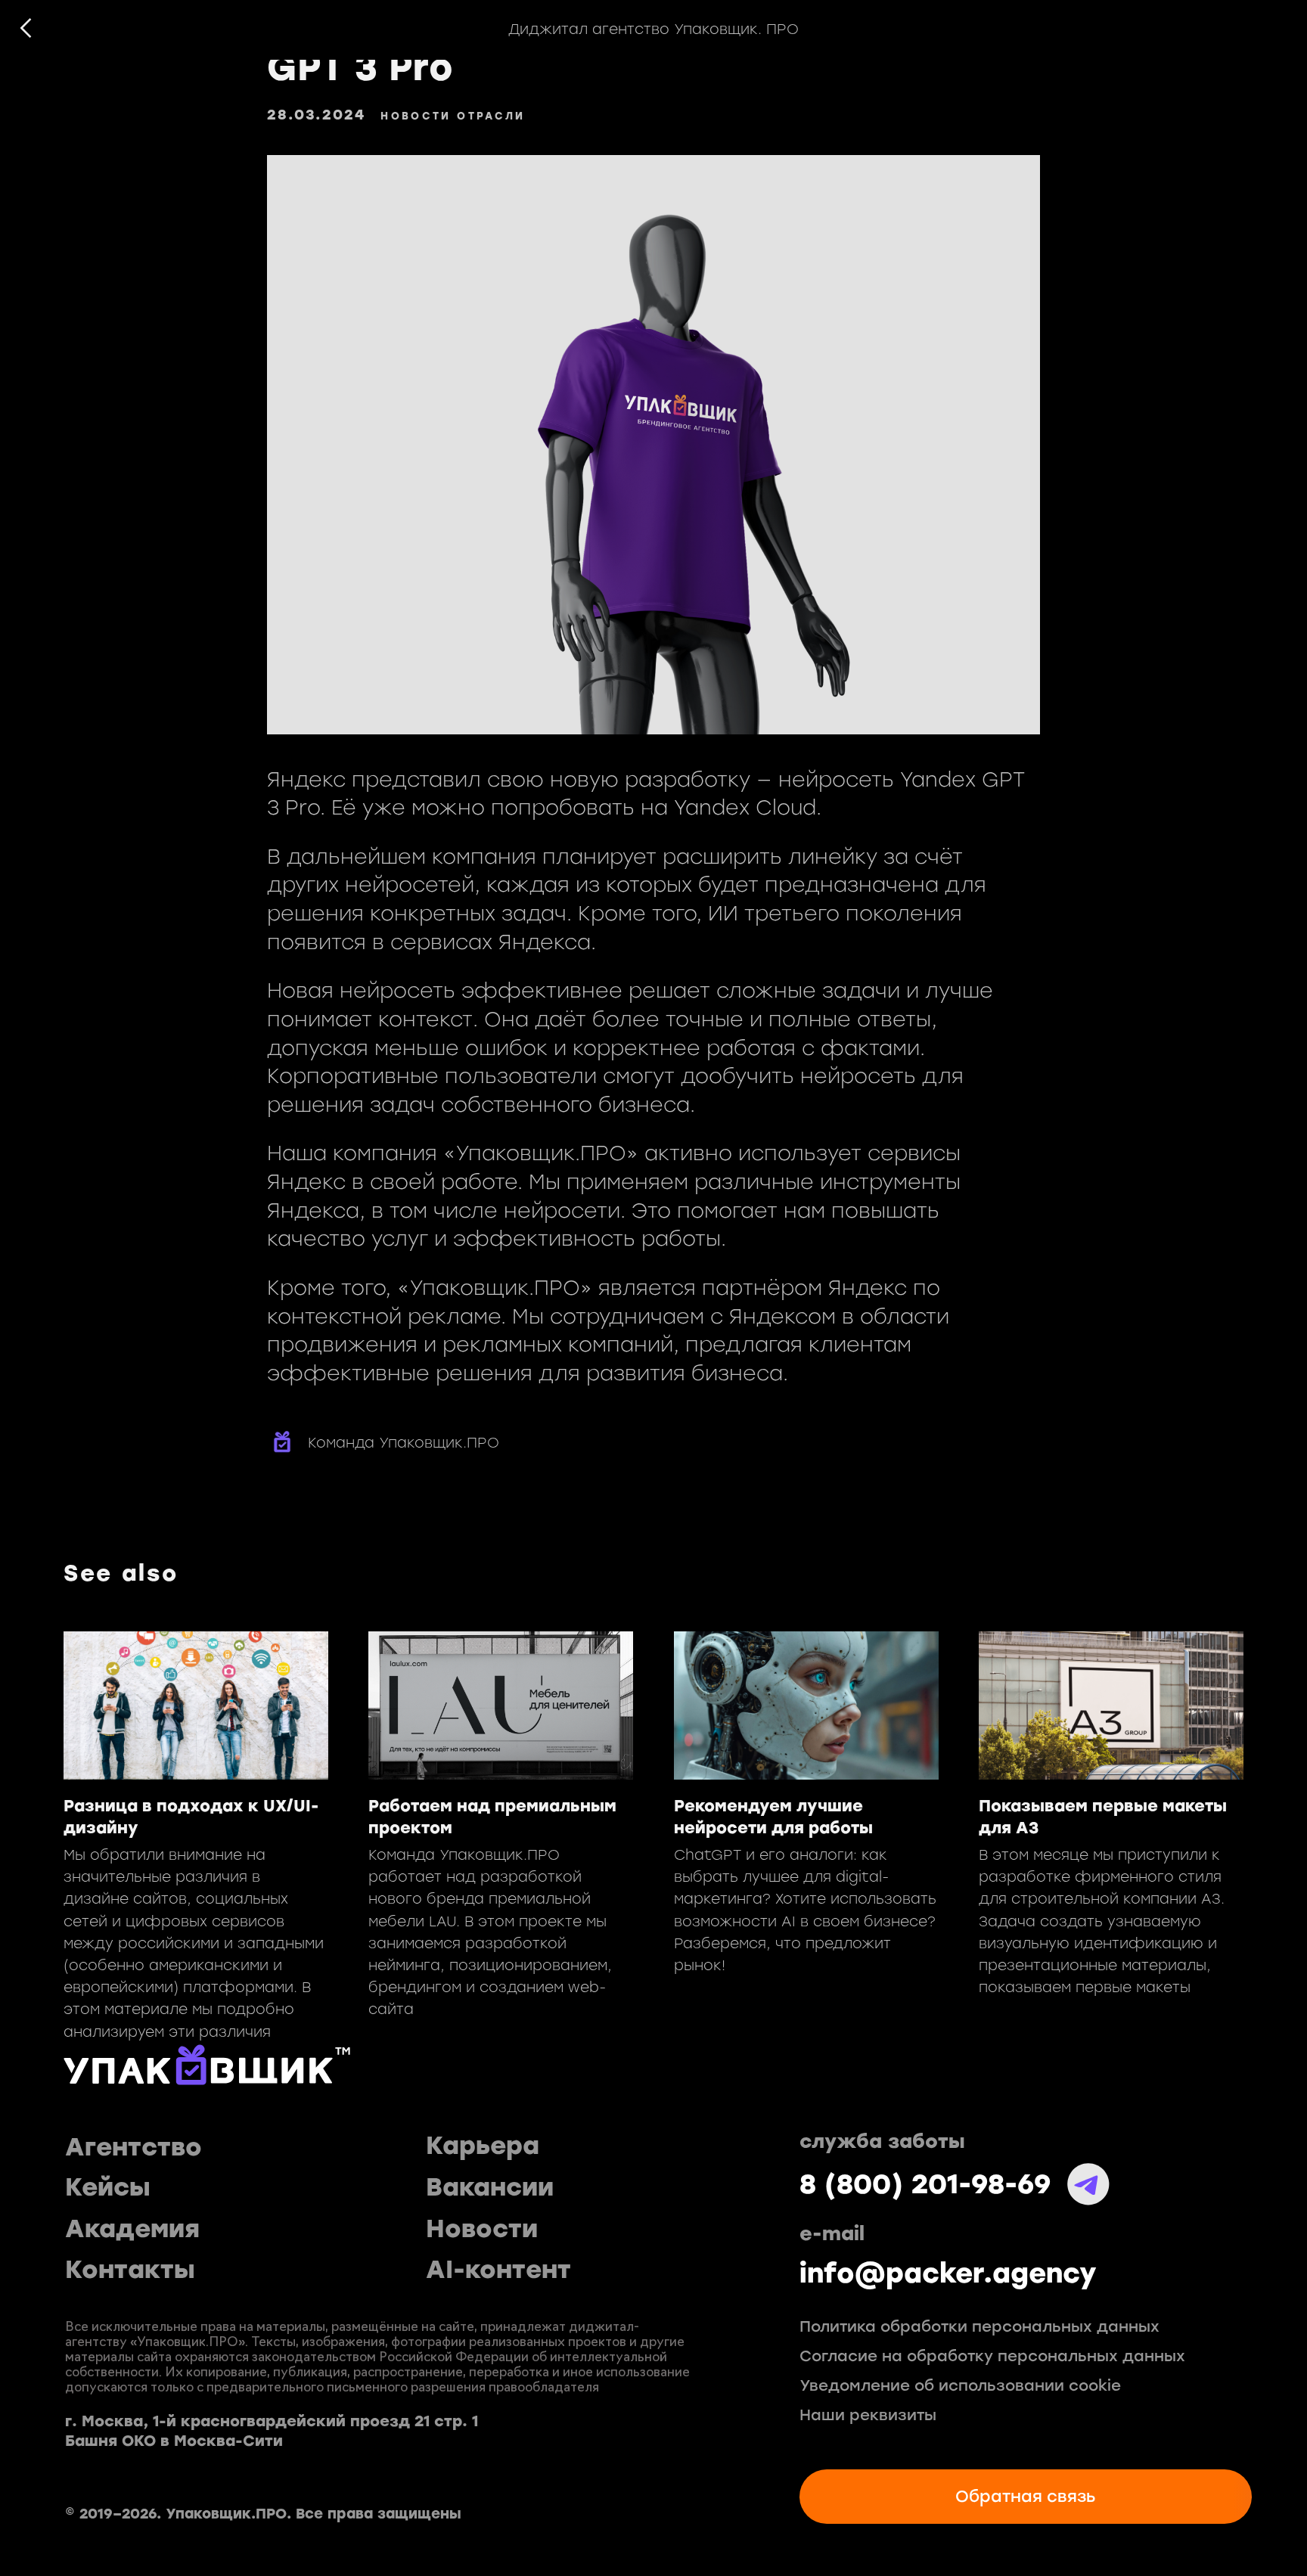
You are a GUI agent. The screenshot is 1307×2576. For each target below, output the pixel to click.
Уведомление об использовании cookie (960, 2386)
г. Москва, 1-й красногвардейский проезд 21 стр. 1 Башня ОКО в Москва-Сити (272, 2431)
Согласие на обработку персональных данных (992, 2356)
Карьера (483, 2146)
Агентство (133, 2148)
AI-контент (498, 2270)
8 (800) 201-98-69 (925, 2184)
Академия (132, 2229)
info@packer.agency (948, 2273)
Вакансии (490, 2188)
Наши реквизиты (868, 2415)
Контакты (130, 2270)
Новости (482, 2229)
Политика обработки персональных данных (979, 2327)
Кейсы (108, 2188)
